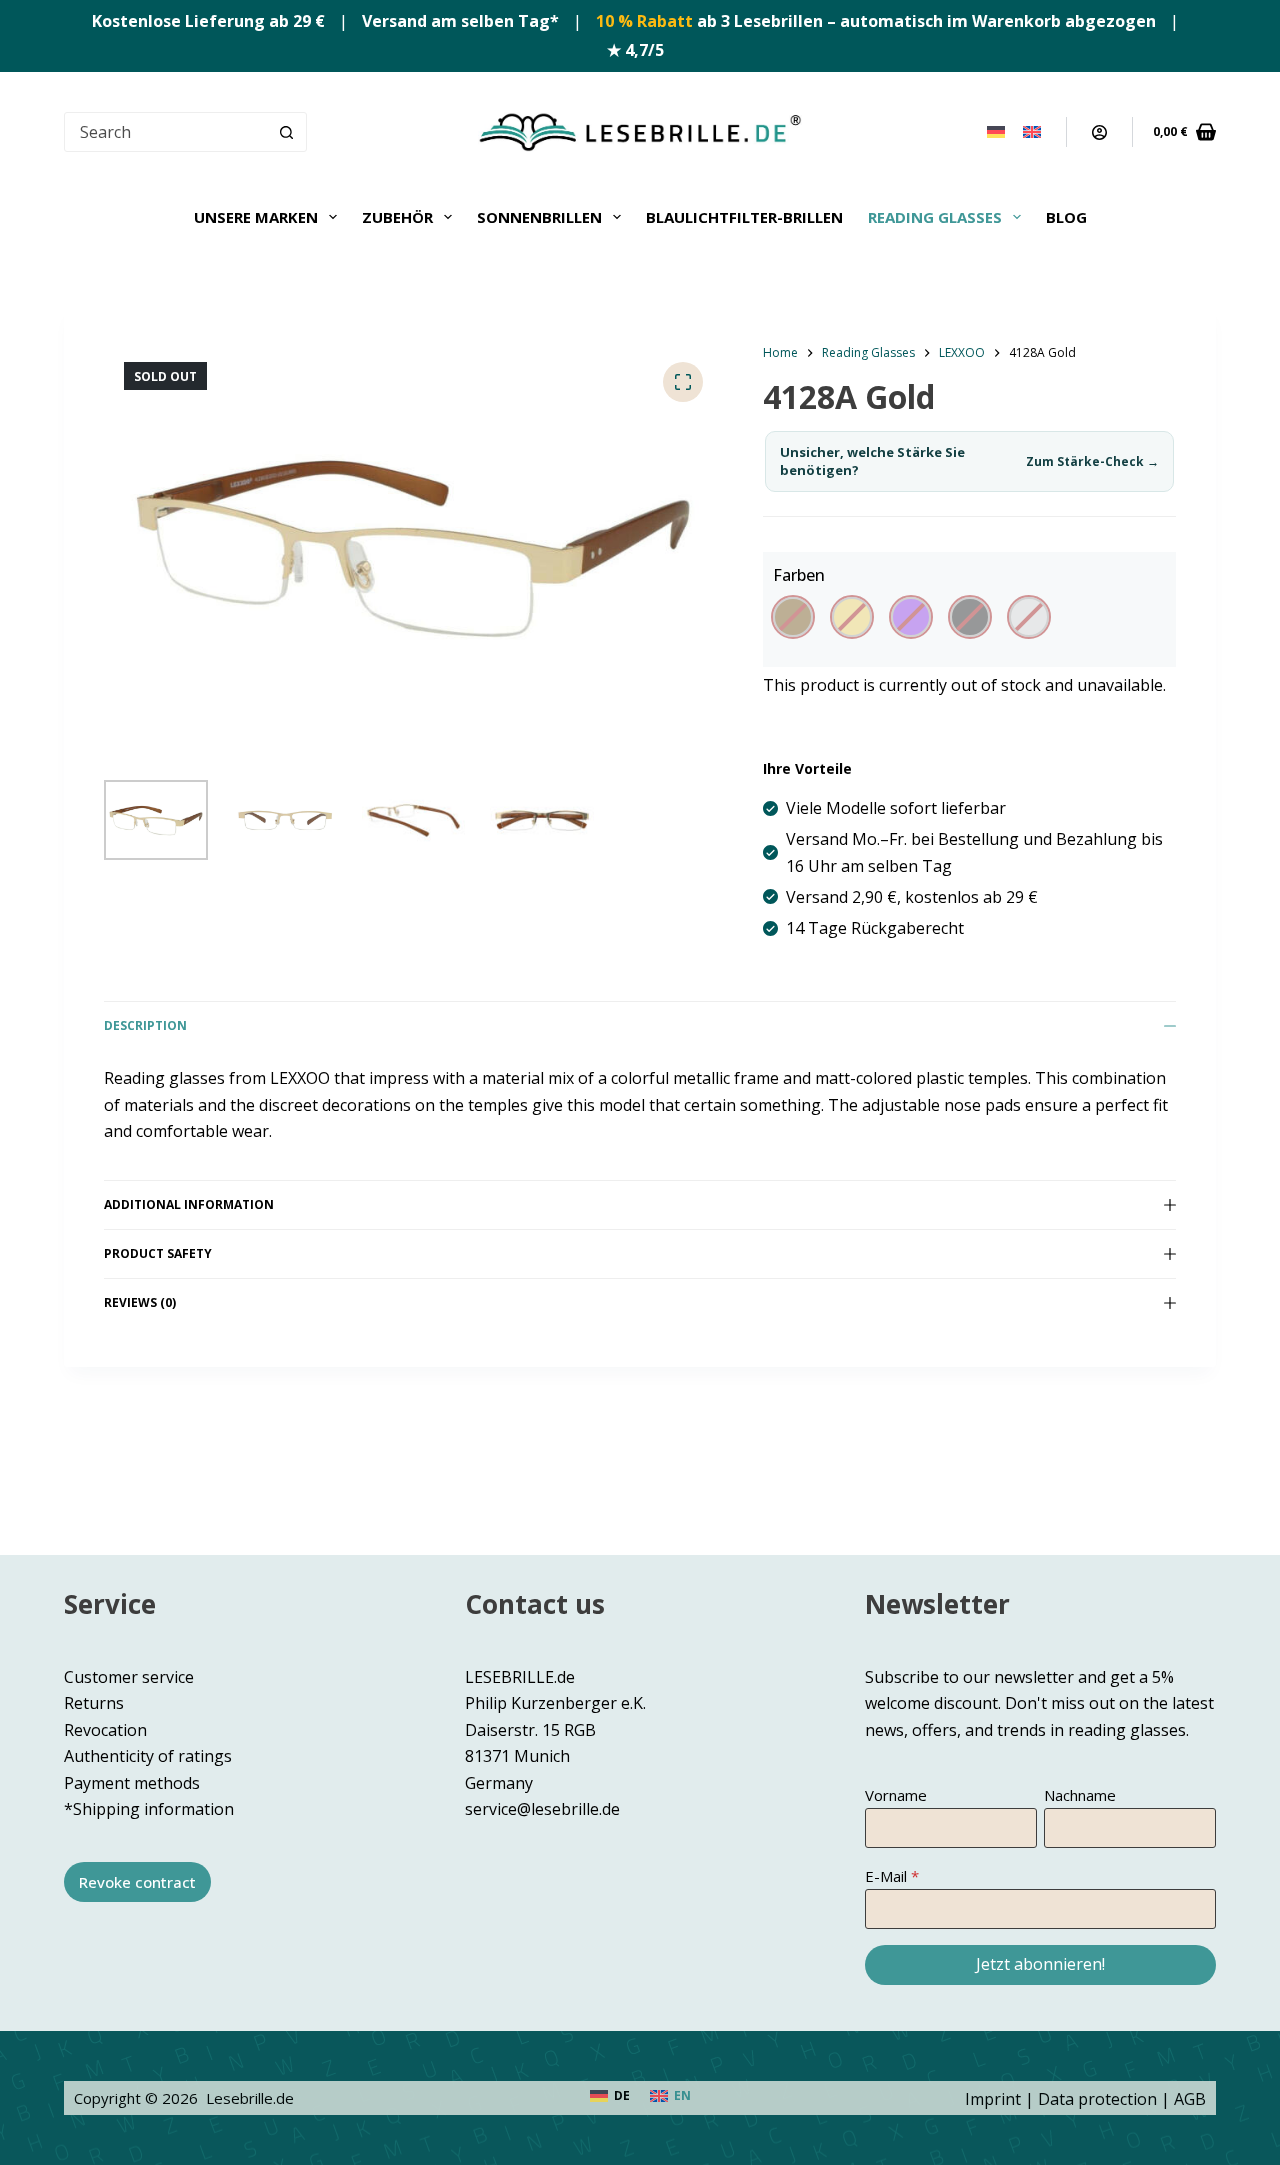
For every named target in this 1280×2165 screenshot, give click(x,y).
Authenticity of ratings (148, 1756)
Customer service (129, 1677)
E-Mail (886, 1876)
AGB (1190, 2099)
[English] (1032, 132)
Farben (799, 575)
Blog (1066, 217)
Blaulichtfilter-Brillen (744, 217)
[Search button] (287, 132)
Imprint (993, 2099)
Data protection (1097, 2099)
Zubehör (397, 217)
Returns (94, 1703)
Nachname (1080, 1795)
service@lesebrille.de (542, 1809)
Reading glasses (935, 217)
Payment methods (132, 1783)
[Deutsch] (996, 132)
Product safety (158, 1253)
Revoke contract (137, 1882)
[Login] (1099, 132)
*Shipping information (149, 1809)
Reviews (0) (140, 1302)
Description (145, 1025)
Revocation (105, 1730)
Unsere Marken (256, 217)
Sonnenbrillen (539, 217)
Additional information (189, 1204)
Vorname (896, 1795)
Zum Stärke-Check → (1092, 462)
